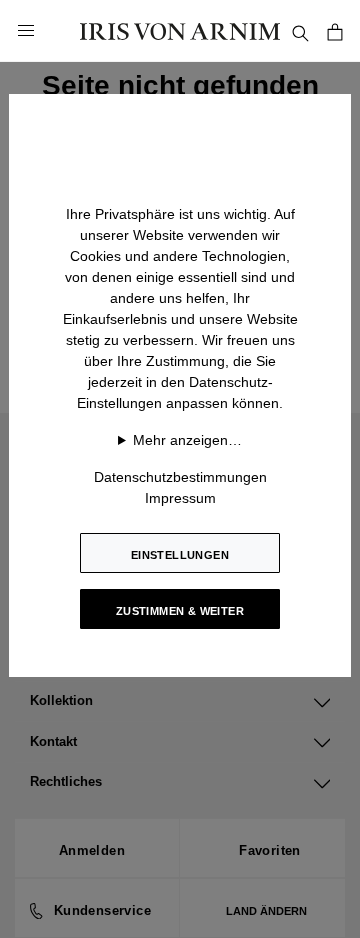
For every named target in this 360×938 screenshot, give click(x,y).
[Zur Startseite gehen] (180, 30)
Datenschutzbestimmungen (180, 477)
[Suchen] (300, 30)
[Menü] (26, 31)
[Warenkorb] (335, 30)
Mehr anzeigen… (187, 440)
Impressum (180, 498)
